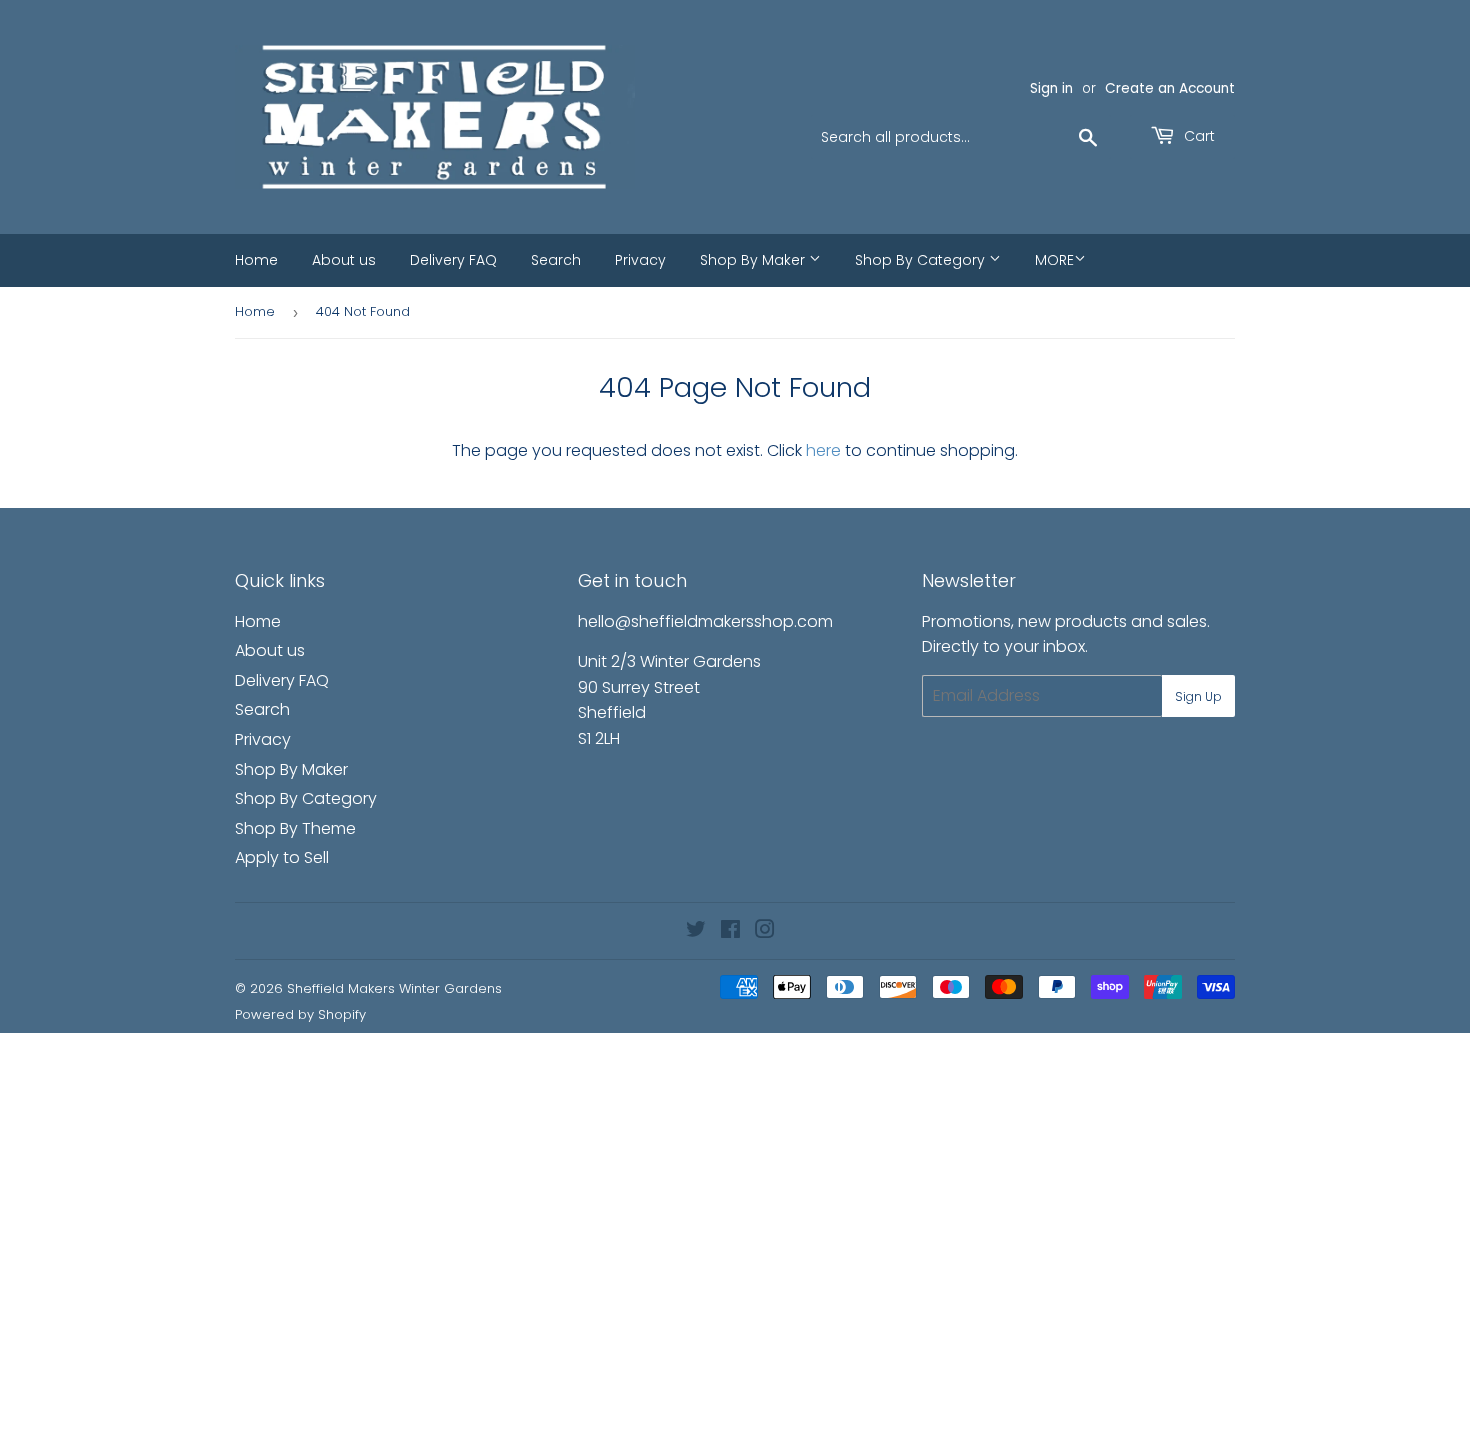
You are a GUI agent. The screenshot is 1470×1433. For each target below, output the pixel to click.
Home (256, 260)
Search (556, 260)
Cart (1197, 136)
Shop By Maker (754, 260)
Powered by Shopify (300, 1014)
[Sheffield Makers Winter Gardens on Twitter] (696, 931)
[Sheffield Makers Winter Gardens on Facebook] (730, 931)
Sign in (1051, 88)
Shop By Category (922, 260)
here (823, 450)
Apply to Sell (282, 857)
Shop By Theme (295, 828)
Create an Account (1170, 88)
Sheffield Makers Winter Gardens (394, 988)
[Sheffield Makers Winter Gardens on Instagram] (765, 931)
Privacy (640, 260)
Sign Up (1198, 696)
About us (344, 260)
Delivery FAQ (453, 260)
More (1054, 260)
